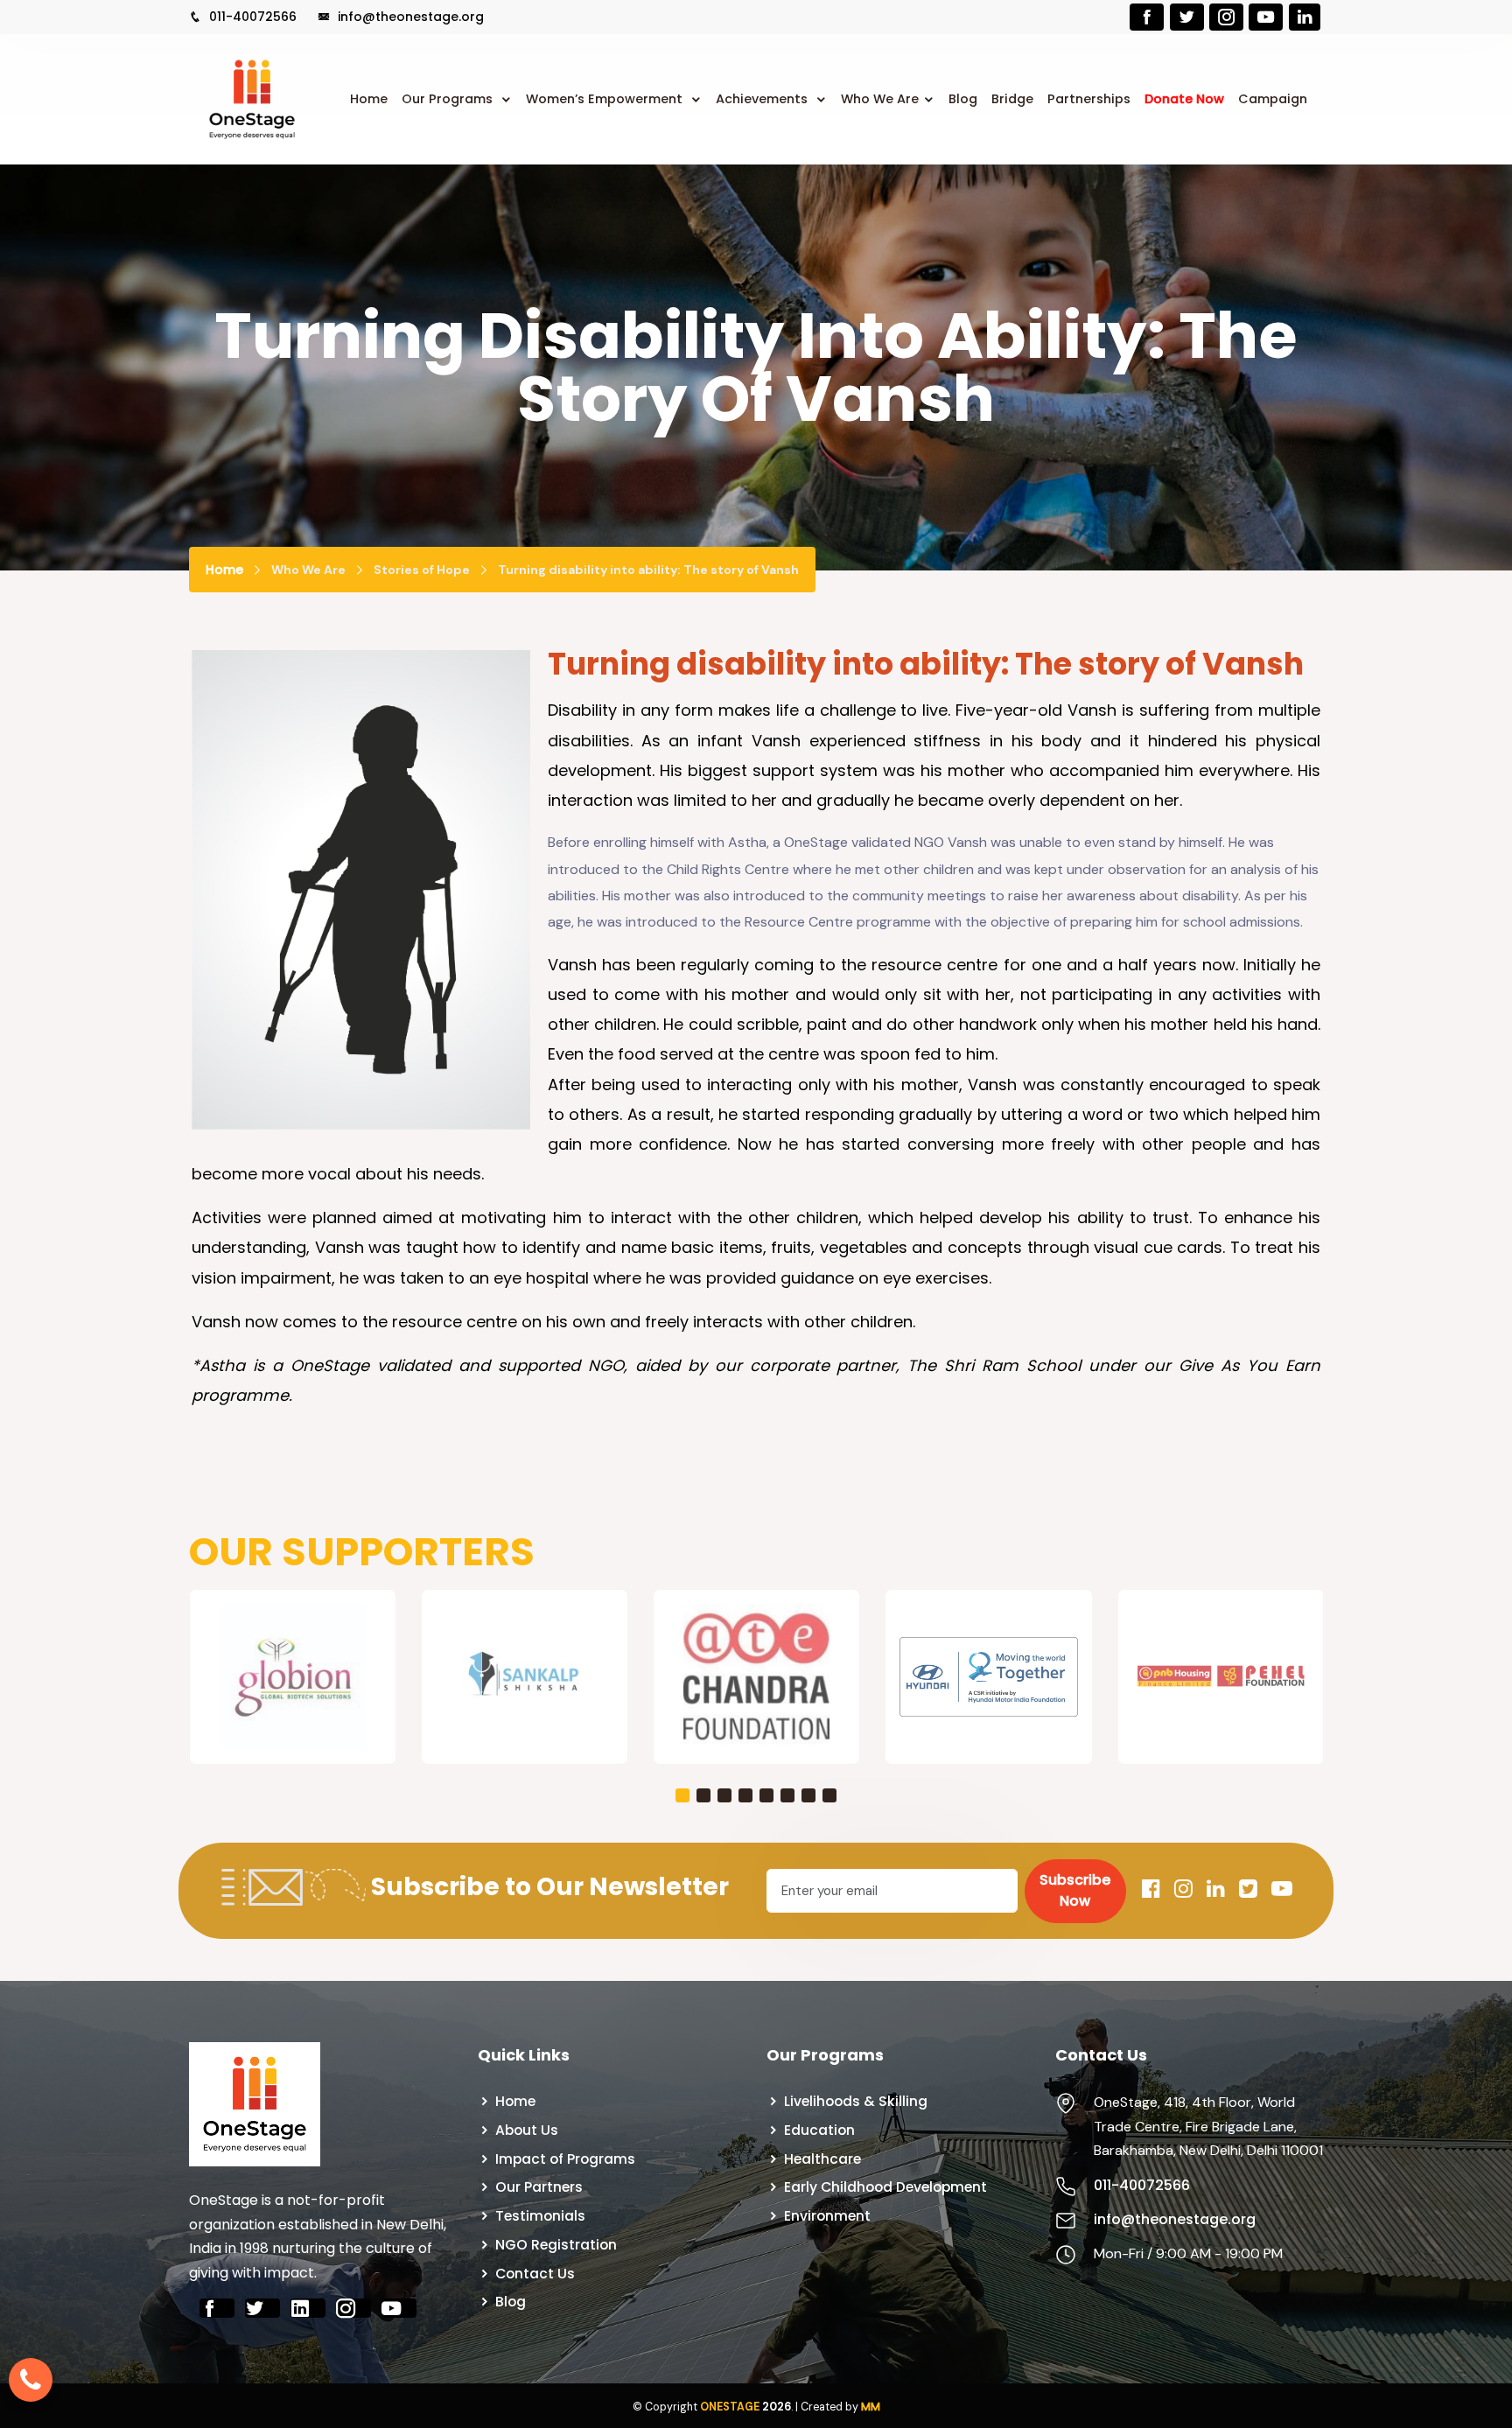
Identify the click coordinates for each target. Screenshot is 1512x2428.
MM (871, 2407)
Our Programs (449, 99)
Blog (963, 99)
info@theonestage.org (409, 17)
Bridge (1012, 99)
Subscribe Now (1075, 1890)
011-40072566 (251, 17)
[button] (682, 1795)
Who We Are (880, 99)
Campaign (1273, 99)
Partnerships (1089, 99)
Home (369, 99)
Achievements (763, 99)
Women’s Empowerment (606, 99)
